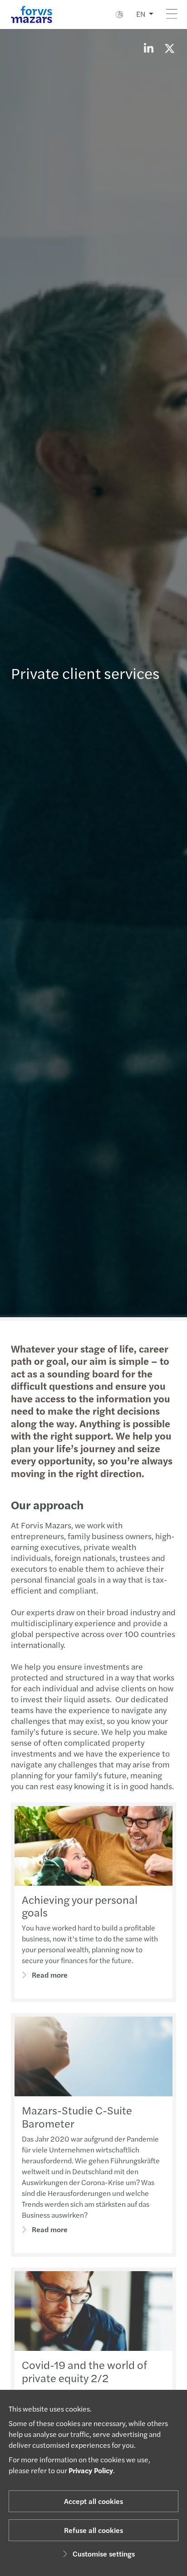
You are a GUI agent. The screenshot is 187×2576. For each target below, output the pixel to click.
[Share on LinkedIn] (148, 48)
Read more (50, 1975)
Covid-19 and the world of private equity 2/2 (84, 2371)
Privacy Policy (91, 2470)
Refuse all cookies (93, 2530)
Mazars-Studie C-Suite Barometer (77, 2116)
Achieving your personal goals (80, 1906)
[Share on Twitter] (169, 48)
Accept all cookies (93, 2501)
